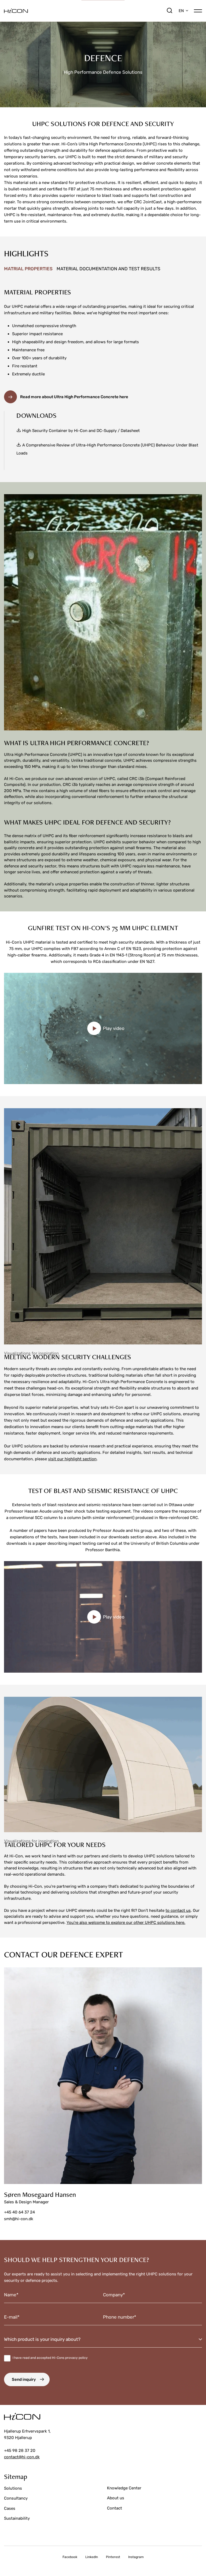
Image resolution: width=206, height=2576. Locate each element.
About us (116, 2498)
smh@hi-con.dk (19, 2219)
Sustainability (17, 2518)
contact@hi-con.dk (22, 2457)
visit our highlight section (72, 1459)
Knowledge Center (124, 2488)
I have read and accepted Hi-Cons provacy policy (50, 2358)
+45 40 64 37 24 (19, 2212)
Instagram (136, 2557)
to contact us (178, 1910)
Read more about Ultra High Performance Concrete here (74, 397)
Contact (115, 2508)
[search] (170, 11)
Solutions (13, 2488)
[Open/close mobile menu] (198, 10)
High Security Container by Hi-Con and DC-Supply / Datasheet (81, 431)
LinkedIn (92, 2557)
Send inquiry (24, 2379)
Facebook (70, 2557)
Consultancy (16, 2498)
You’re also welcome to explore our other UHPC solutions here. (126, 1923)
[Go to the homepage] (85, 11)
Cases (10, 2508)
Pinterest (113, 2557)
